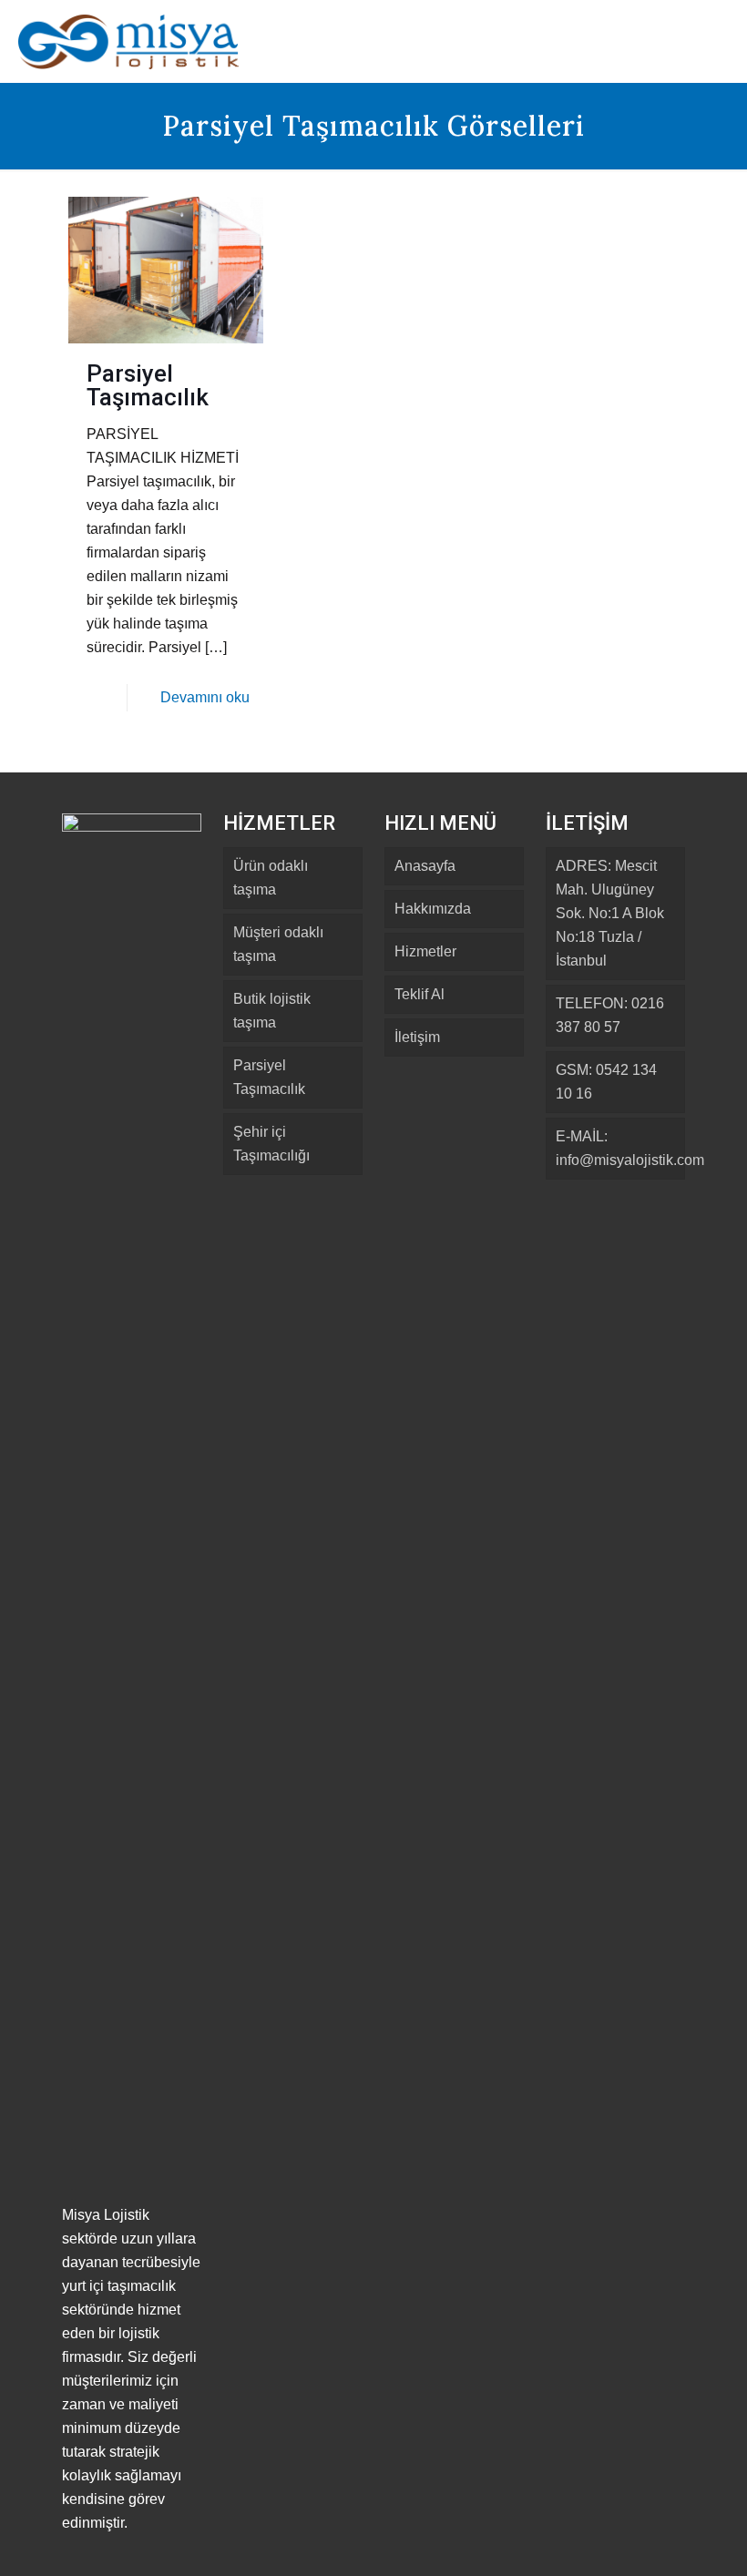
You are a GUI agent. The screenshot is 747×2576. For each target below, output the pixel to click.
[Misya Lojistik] (128, 41)
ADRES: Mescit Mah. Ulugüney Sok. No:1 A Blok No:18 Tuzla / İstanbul (610, 913)
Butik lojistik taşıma (272, 1011)
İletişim (417, 1037)
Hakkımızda (433, 909)
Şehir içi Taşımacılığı (271, 1144)
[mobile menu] (718, 41)
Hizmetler (425, 951)
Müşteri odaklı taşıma (278, 944)
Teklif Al (420, 994)
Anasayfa (425, 866)
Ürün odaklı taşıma (271, 878)
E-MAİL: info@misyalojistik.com (620, 1148)
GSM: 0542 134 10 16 (606, 1082)
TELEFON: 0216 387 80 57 (610, 1015)
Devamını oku (205, 697)
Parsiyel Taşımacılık (148, 385)
